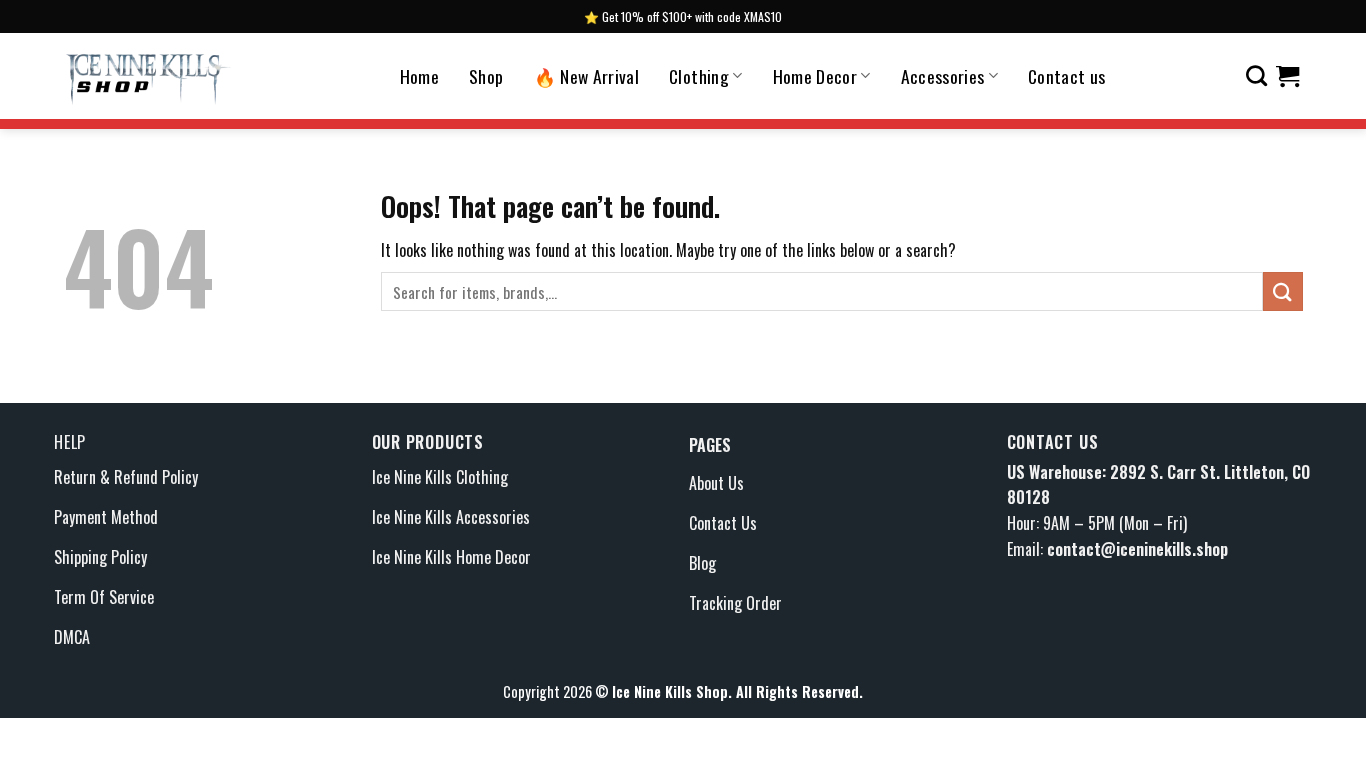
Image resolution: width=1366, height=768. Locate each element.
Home (419, 76)
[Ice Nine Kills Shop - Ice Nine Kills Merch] (148, 76)
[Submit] (1283, 291)
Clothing (699, 76)
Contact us (1067, 76)
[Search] (1256, 75)
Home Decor (815, 76)
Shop (486, 76)
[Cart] (1287, 76)
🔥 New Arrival (587, 76)
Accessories (943, 76)
